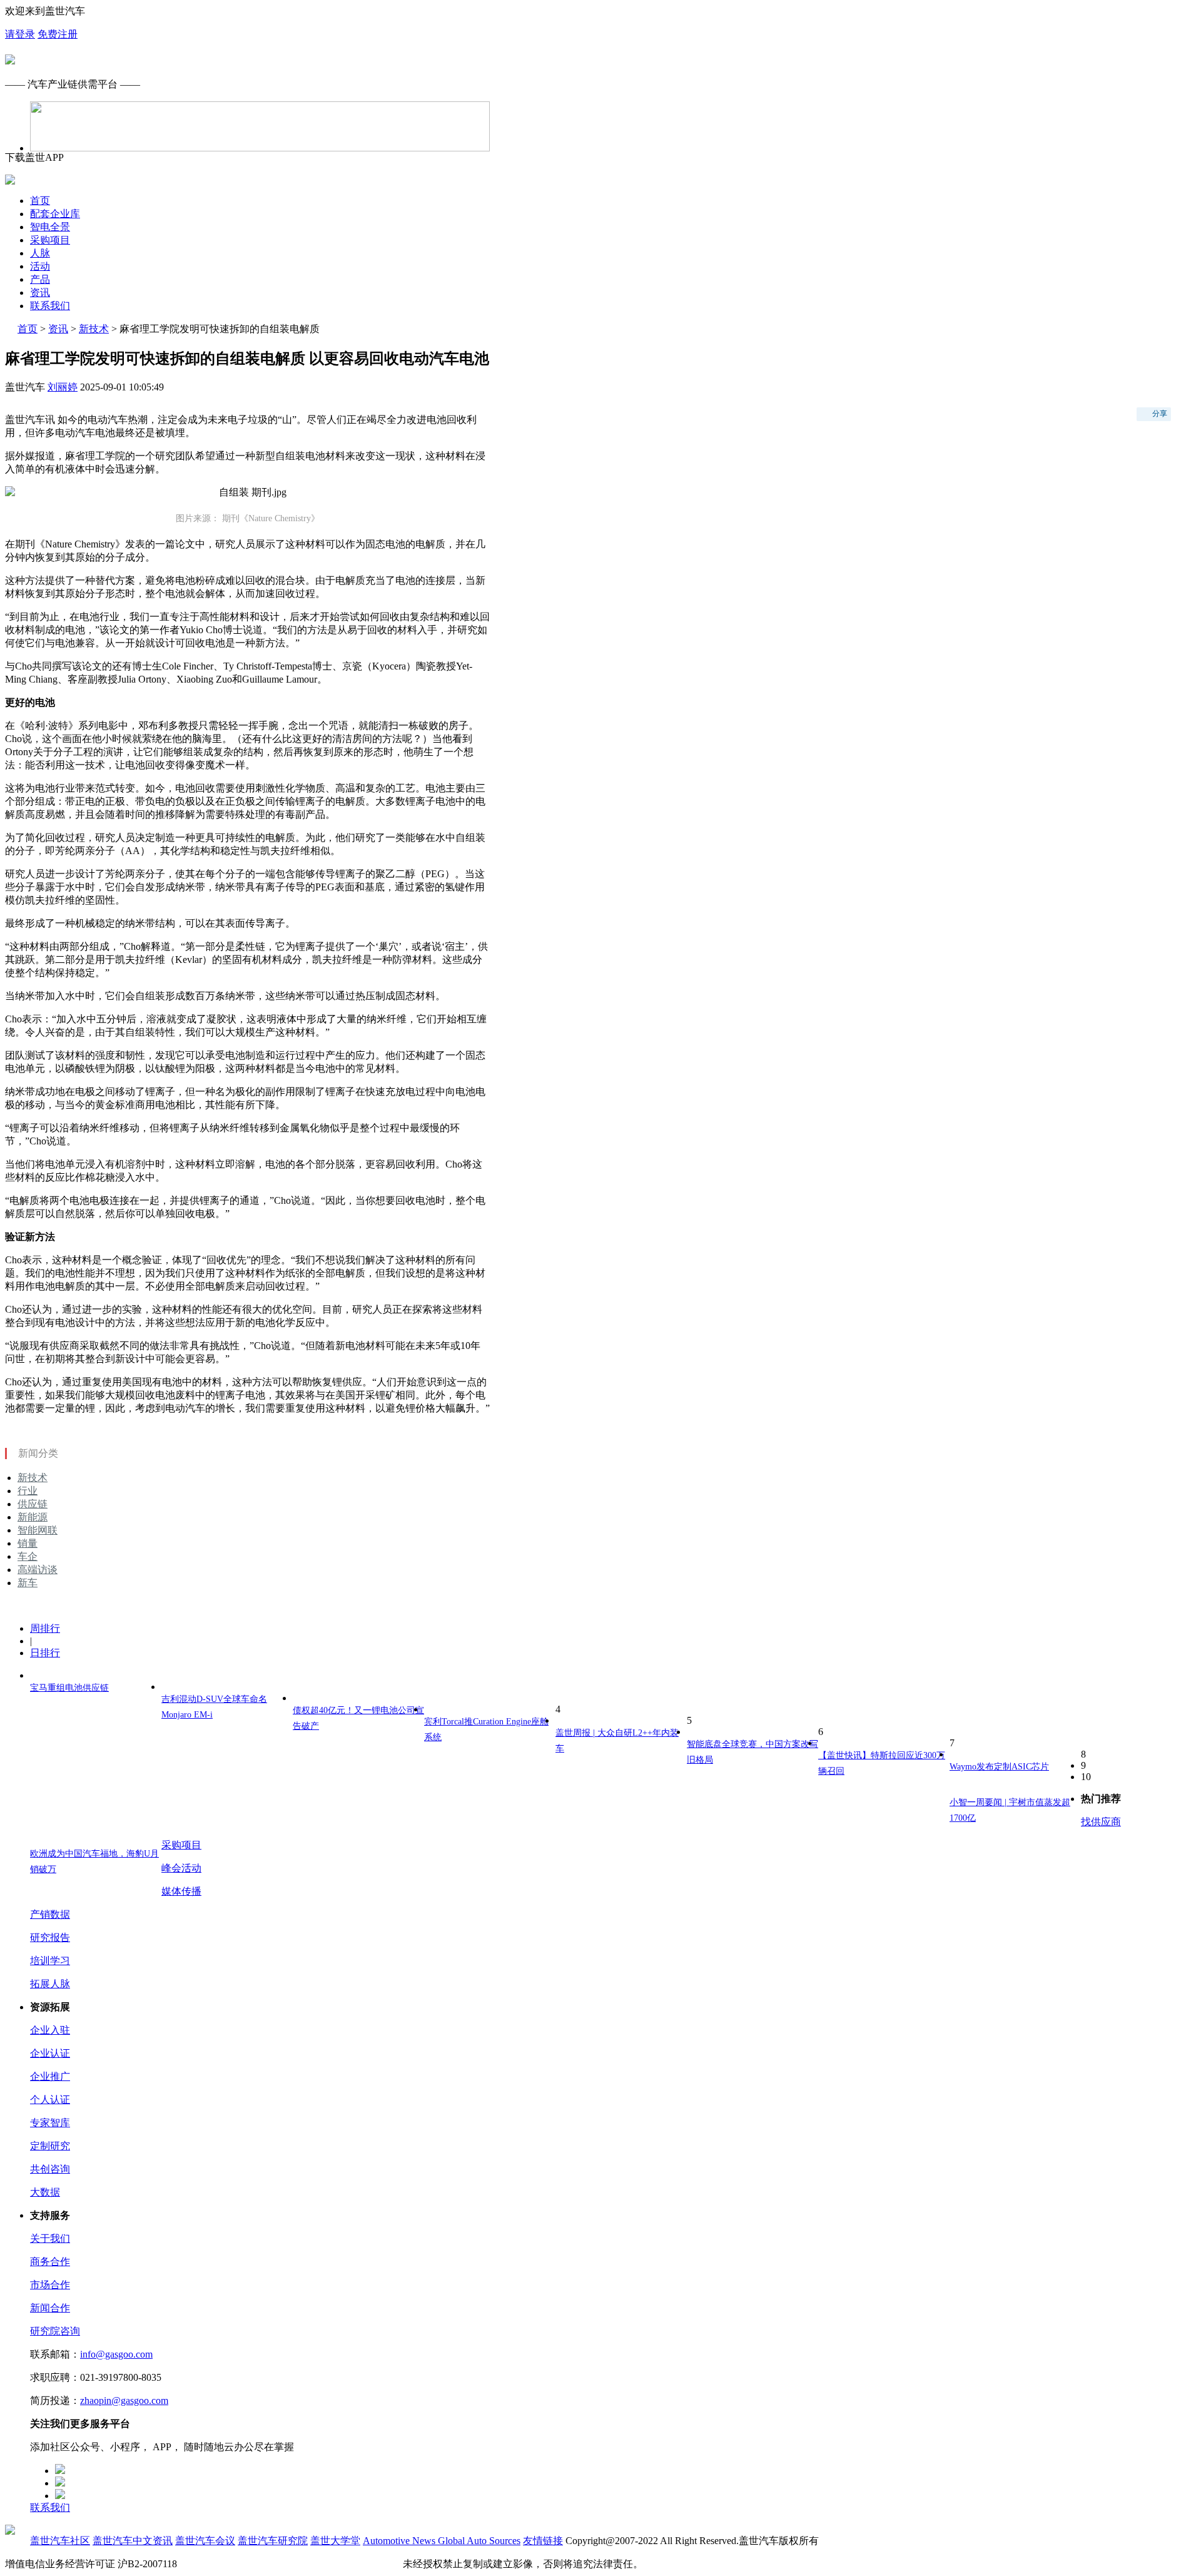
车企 (28, 1556)
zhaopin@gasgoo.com (124, 2400)
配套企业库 (55, 214)
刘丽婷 (63, 387)
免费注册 (58, 34)
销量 (28, 1543)
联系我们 (50, 306)
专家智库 (50, 2123)
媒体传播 (181, 1891)
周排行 (45, 1628)
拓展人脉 (50, 1984)
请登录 (20, 34)
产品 (40, 279)
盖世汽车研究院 (273, 2541)
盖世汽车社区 (60, 2541)
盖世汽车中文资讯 (133, 2541)
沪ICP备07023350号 (222, 2564)
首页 (40, 201)
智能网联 (38, 1530)
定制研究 (50, 2146)
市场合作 (50, 2285)
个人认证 (50, 2100)
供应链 (33, 1504)
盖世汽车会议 (205, 2541)
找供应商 (1101, 1822)
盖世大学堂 (335, 2541)
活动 (40, 266)
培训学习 (50, 1961)
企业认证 (50, 2053)
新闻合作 (50, 2308)
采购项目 (50, 240)
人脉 (40, 253)
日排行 (45, 1653)
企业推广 (50, 2076)
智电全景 (50, 227)
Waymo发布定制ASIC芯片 (999, 1767)
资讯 (40, 293)
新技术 (94, 329)
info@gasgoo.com (116, 2354)
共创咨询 (50, 2169)
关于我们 (50, 2238)
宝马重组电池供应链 (69, 1688)
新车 (28, 1583)
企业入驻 (50, 2030)
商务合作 (50, 2262)
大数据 (45, 2192)
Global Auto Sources (479, 2541)
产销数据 (50, 1914)
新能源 (33, 1517)
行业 (28, 1491)
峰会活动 (181, 1868)
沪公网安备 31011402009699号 (334, 2564)
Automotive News (400, 2541)
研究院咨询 (55, 2331)
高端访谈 (38, 1570)
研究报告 (50, 1937)
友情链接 (543, 2541)
